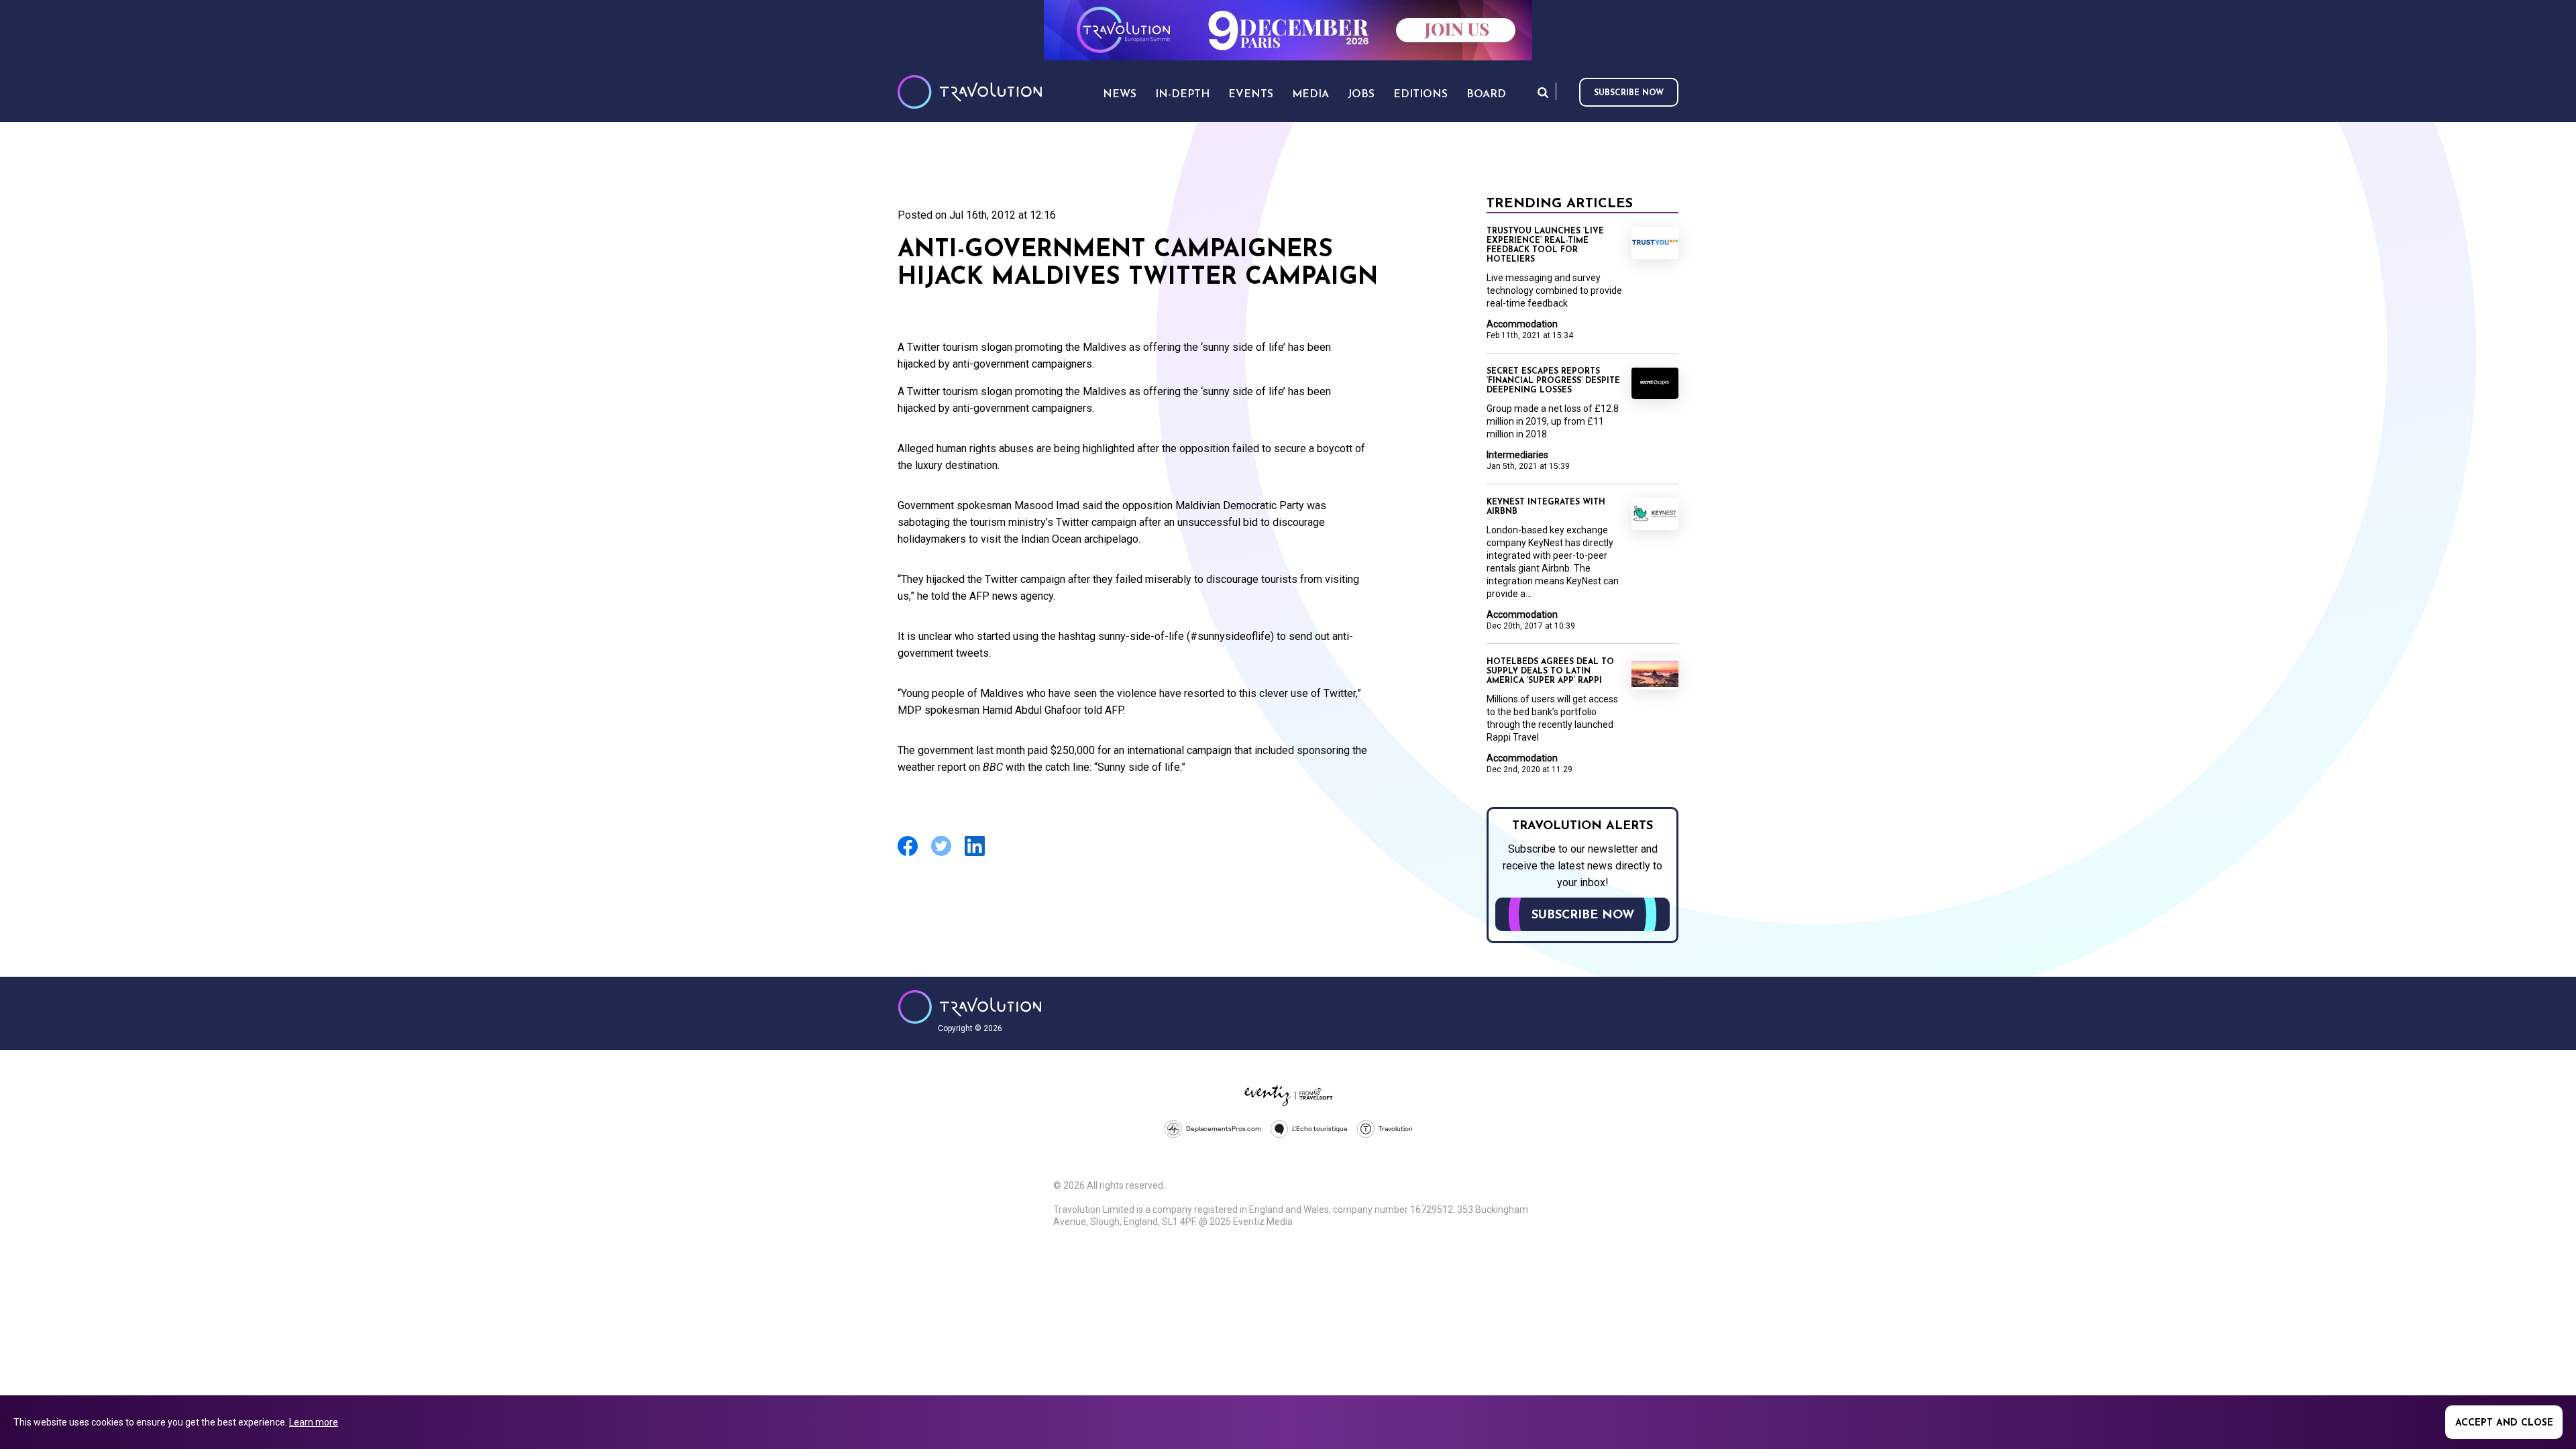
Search (1543, 92)
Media (1310, 95)
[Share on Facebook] (908, 854)
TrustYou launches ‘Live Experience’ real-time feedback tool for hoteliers (1545, 246)
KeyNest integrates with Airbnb (1546, 507)
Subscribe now (1629, 93)
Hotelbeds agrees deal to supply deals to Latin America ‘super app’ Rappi (1550, 672)
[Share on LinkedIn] (975, 854)
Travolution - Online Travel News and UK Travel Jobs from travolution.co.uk (970, 1007)
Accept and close (2504, 1423)
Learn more (314, 1422)
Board (1486, 95)
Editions (1420, 95)
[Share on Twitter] (941, 854)
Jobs (1361, 95)
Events (1251, 95)
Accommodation (1522, 324)
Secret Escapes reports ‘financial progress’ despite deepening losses (1553, 381)
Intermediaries (1517, 455)
